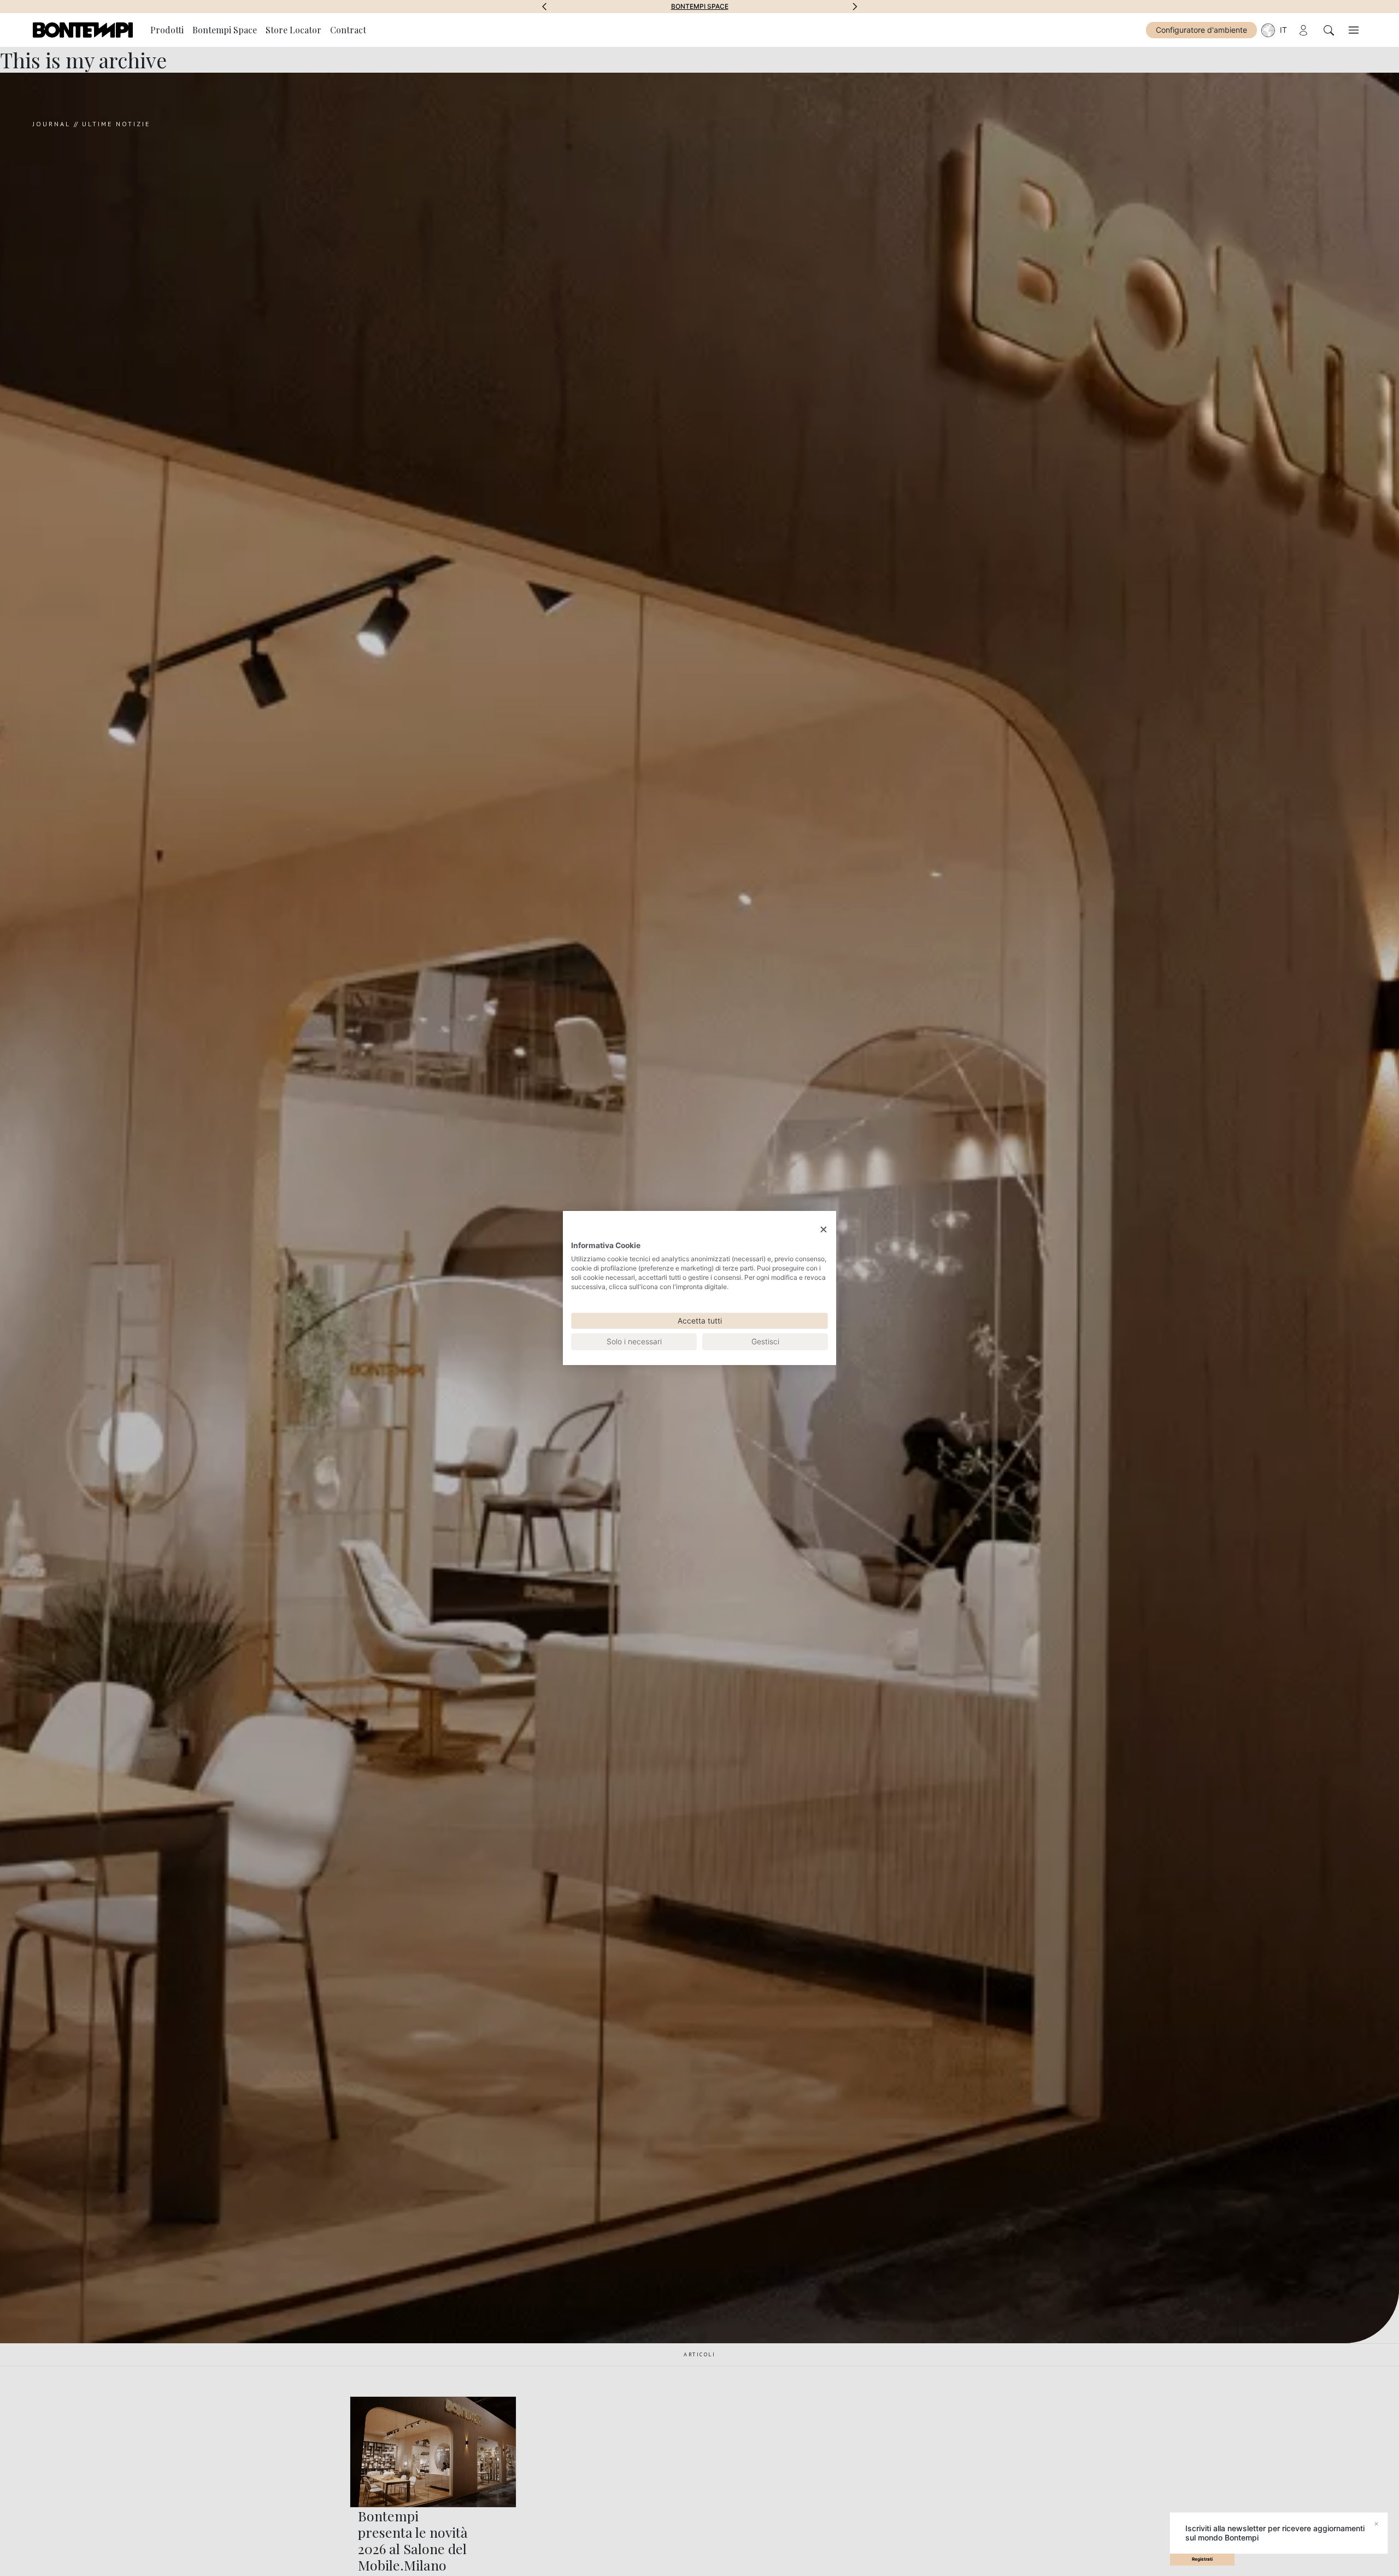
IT (1283, 30)
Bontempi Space (225, 30)
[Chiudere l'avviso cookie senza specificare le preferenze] (824, 1230)
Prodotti (167, 30)
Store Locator (293, 30)
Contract (348, 30)
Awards (700, 7)
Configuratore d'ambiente (1201, 30)
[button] (544, 7)
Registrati (1202, 2559)
